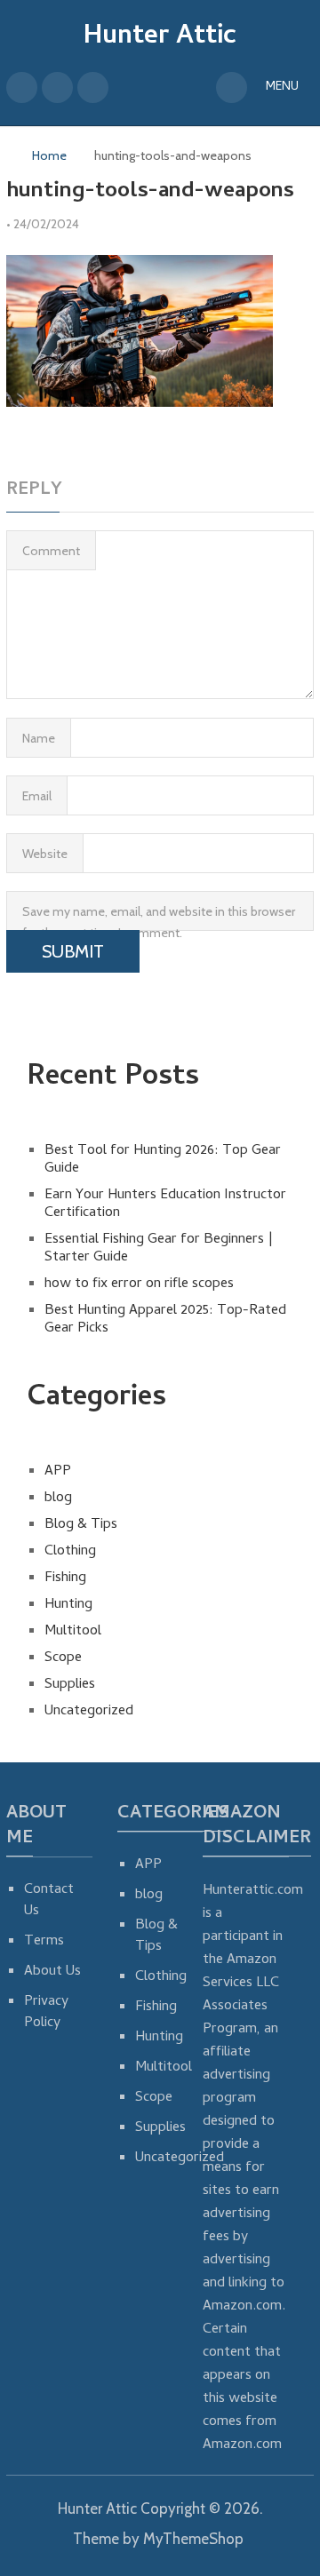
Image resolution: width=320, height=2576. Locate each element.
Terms (44, 1942)
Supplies (70, 1685)
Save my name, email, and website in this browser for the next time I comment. (159, 917)
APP (58, 1472)
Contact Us (49, 1901)
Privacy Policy (46, 2013)
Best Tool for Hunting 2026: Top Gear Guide (163, 1160)
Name (39, 738)
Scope (63, 1658)
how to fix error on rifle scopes (139, 1284)
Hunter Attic (160, 38)
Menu (282, 87)
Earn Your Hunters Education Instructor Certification (165, 1205)
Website (45, 854)
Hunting (68, 1605)
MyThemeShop (193, 2539)
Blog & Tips (81, 1525)
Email (37, 796)
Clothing (70, 1552)
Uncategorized (89, 1712)
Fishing (65, 1578)
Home (49, 155)
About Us (52, 1972)
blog (58, 1499)
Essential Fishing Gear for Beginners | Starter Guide (159, 1249)
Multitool (73, 1632)
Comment (51, 551)
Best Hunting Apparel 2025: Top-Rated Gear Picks (165, 1320)
